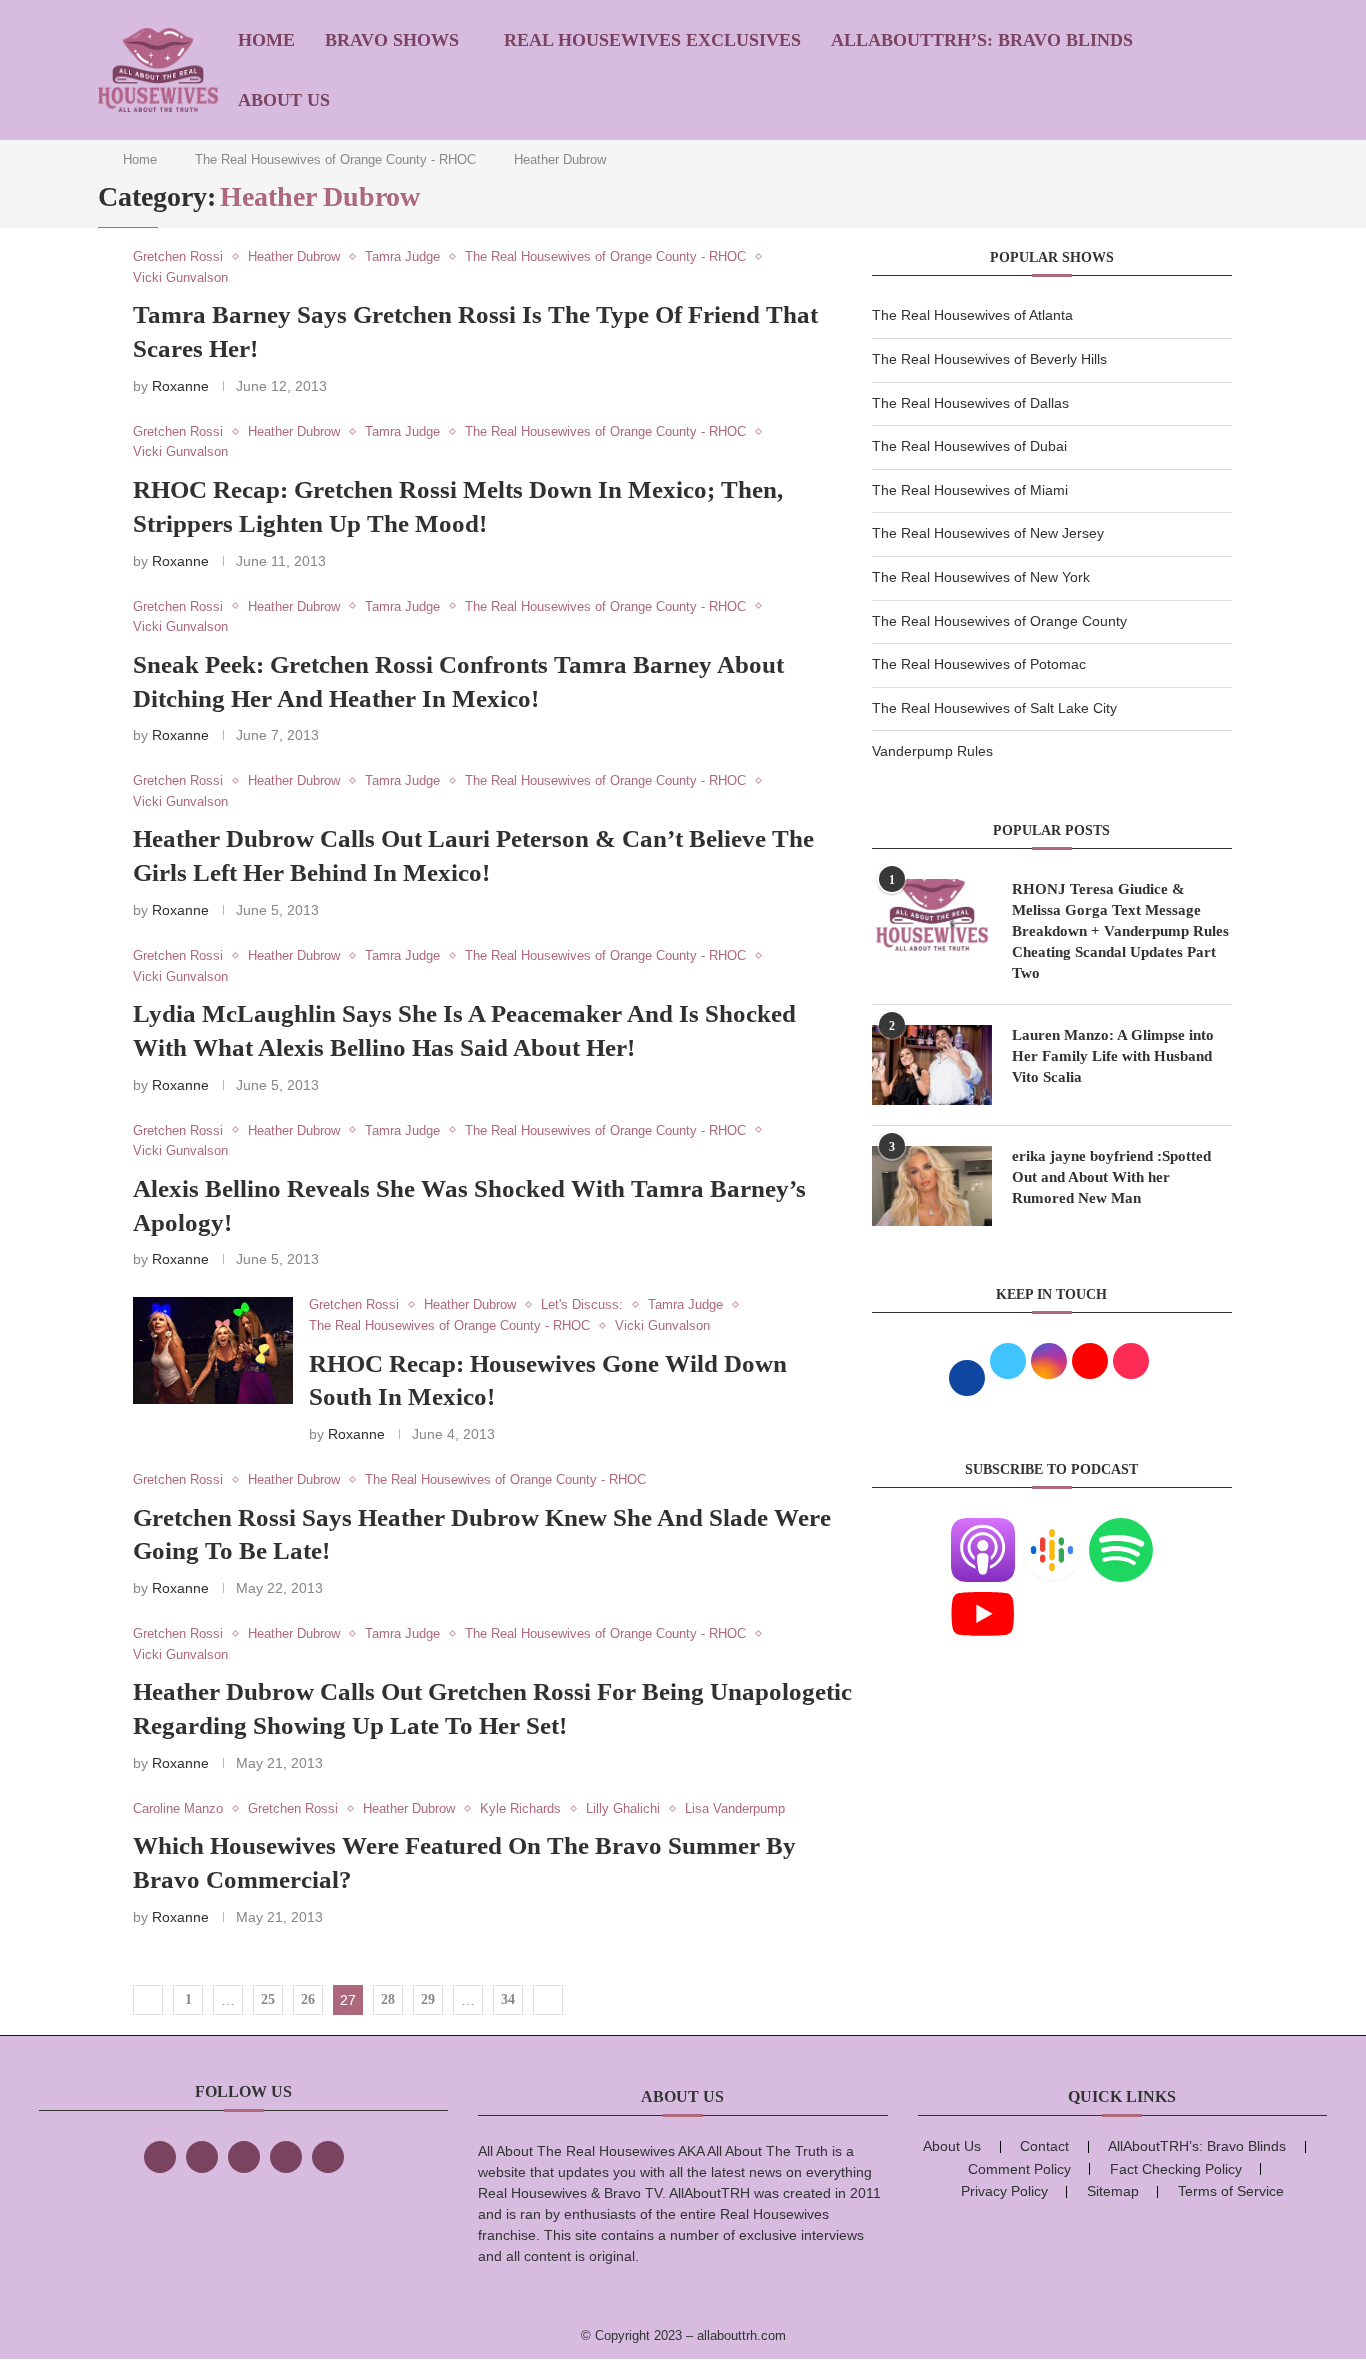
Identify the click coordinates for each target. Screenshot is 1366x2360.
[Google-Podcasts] (1052, 1530)
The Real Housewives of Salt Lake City (994, 708)
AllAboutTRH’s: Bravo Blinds (982, 40)
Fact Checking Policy (1176, 2169)
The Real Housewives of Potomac (979, 664)
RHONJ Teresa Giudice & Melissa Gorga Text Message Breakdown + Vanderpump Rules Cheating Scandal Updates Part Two (1120, 931)
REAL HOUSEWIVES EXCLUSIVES (652, 40)
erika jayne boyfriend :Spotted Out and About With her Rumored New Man (1111, 1177)
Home (266, 40)
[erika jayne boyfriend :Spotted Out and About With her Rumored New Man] (932, 1186)
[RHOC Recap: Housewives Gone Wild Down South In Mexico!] (213, 1350)
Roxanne (180, 386)
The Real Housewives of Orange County (999, 621)
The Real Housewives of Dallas (970, 403)
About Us (284, 100)
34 (508, 1999)
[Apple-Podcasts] (983, 1530)
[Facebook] (160, 2157)
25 (268, 1999)
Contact (1044, 2146)
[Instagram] (244, 2157)
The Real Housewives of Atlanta (972, 315)
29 (428, 1999)
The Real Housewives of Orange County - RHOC (335, 159)
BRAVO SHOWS (392, 40)
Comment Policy (1019, 2169)
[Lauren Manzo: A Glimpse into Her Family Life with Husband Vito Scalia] (932, 1065)
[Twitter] (202, 2157)
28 (388, 1999)
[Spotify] (1121, 1530)
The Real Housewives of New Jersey (988, 533)
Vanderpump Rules (932, 751)
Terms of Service (1231, 2191)
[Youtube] (983, 1594)
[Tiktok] (286, 2157)
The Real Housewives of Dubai (969, 446)
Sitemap (1113, 2191)
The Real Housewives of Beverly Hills (989, 359)
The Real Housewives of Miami (970, 490)
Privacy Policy (1004, 2191)
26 (308, 1999)
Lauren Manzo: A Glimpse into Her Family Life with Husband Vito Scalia (1113, 1056)
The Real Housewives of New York (981, 577)
